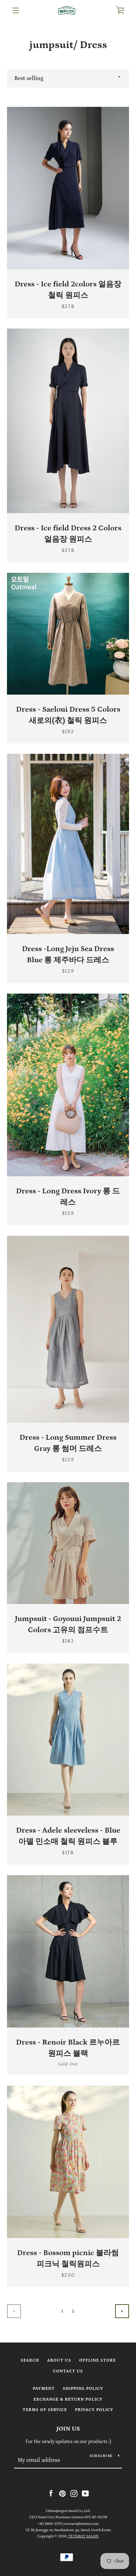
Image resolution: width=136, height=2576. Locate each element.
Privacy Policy (94, 2410)
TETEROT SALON (83, 2536)
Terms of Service (45, 2410)
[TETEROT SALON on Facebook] (51, 2493)
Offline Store (97, 2360)
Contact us (68, 2371)
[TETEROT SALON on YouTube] (85, 2493)
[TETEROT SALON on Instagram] (74, 2493)
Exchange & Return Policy (68, 2399)
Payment (44, 2389)
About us (59, 2360)
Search (30, 2360)
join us (68, 2429)
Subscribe (101, 2456)
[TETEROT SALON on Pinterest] (62, 2493)
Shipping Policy (83, 2389)
